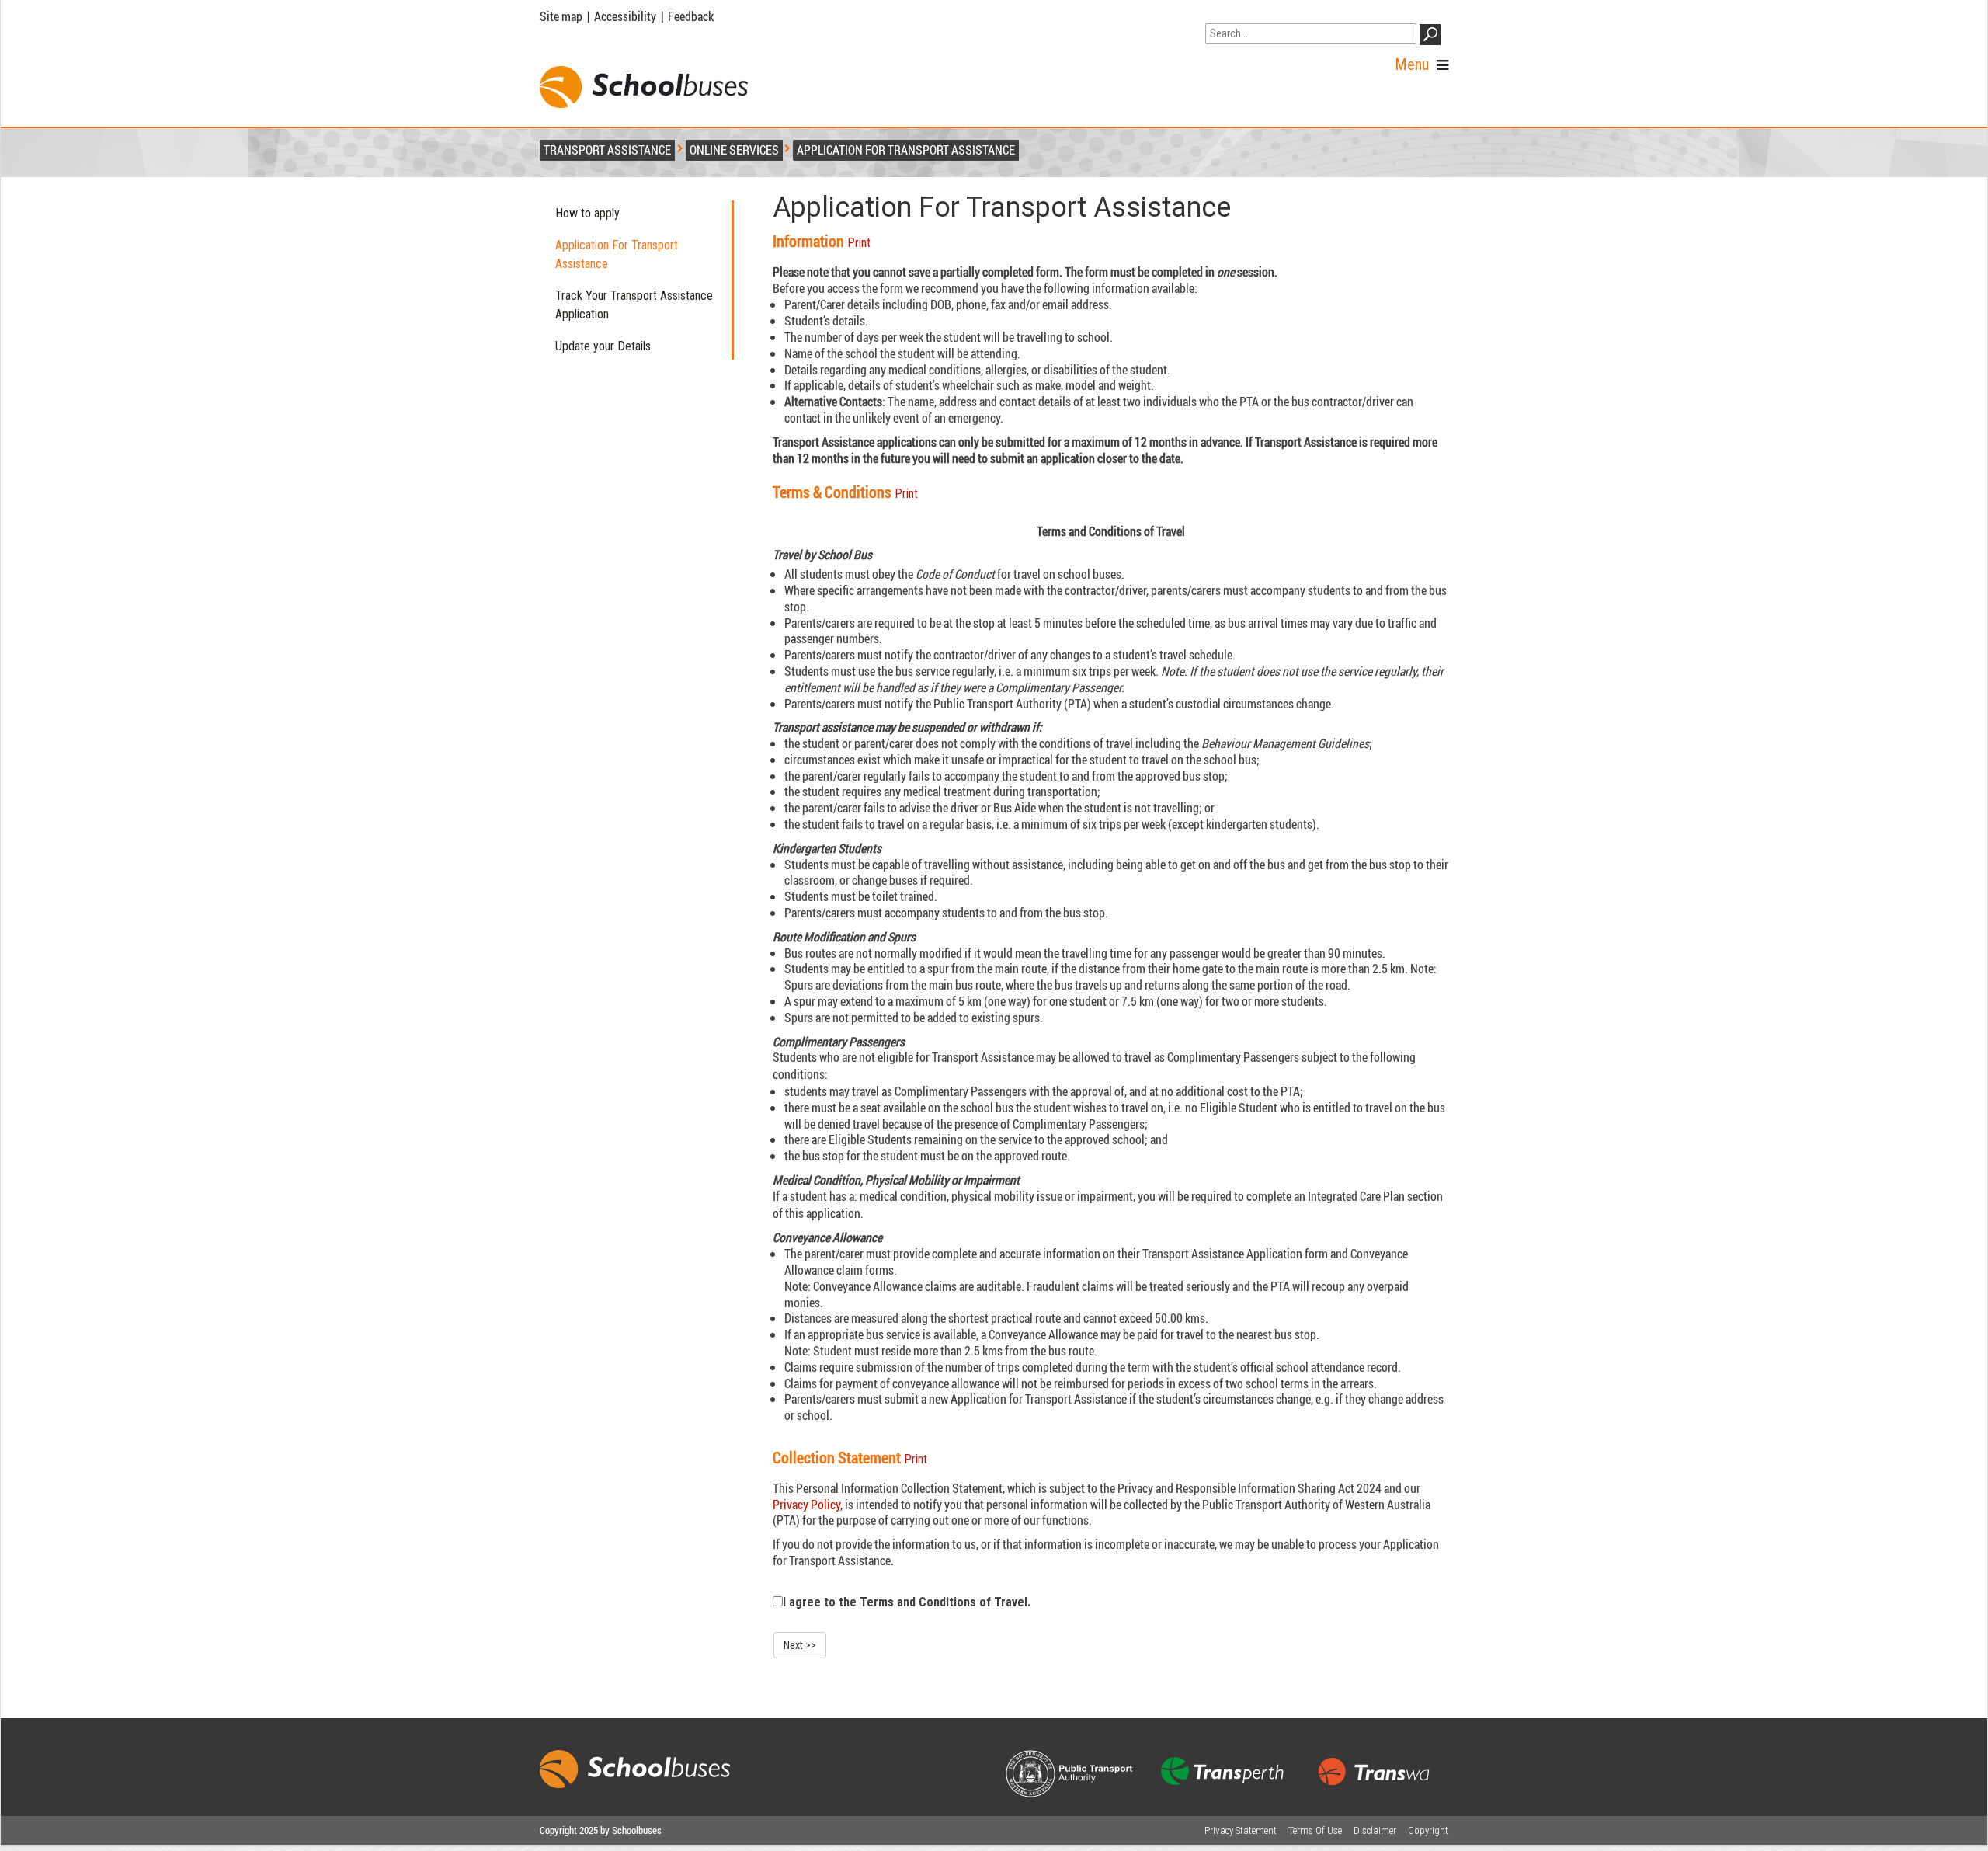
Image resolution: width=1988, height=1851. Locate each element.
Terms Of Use (1315, 1830)
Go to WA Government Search (1278, 14)
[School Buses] (644, 87)
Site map (561, 16)
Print (859, 243)
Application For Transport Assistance (617, 254)
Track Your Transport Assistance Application (634, 305)
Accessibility (625, 16)
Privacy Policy (806, 1505)
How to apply (587, 213)
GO (1433, 37)
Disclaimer (1375, 1830)
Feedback (691, 16)
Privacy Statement (1241, 1830)
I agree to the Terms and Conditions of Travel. (907, 1602)
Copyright (1428, 1830)
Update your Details (603, 346)
